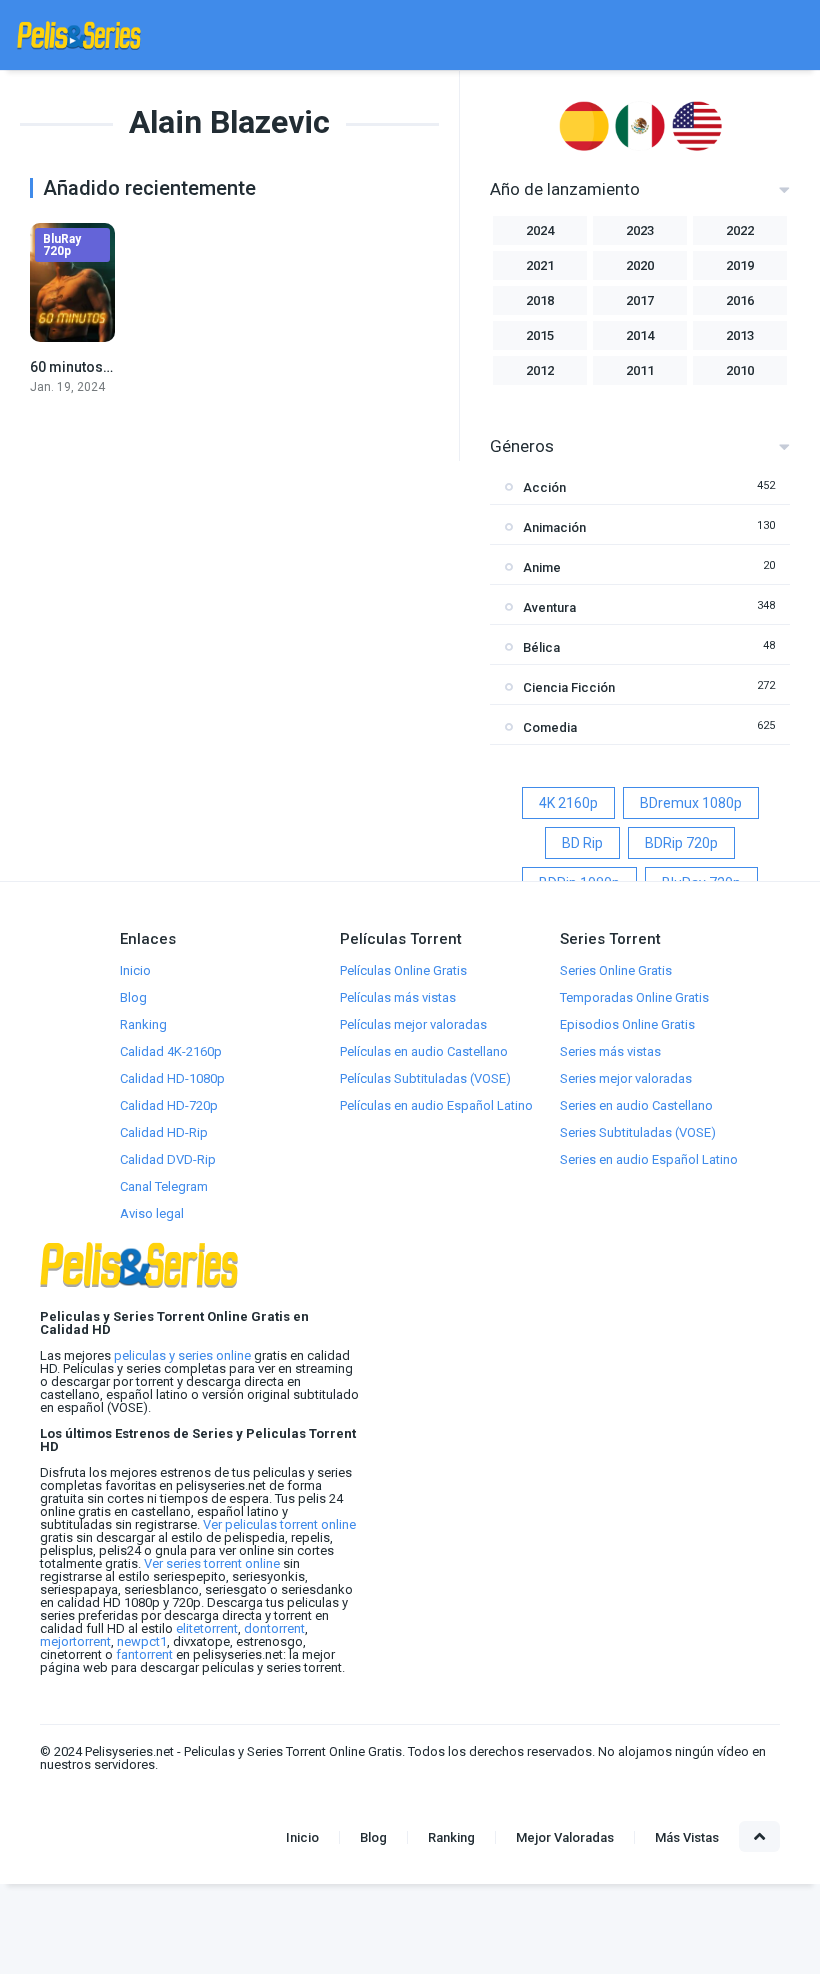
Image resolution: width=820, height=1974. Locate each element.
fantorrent (144, 1654)
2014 (640, 335)
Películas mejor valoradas (413, 1024)
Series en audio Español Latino (649, 1159)
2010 (740, 370)
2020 (640, 265)
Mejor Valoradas (565, 1837)
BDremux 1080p (691, 803)
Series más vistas (610, 1051)
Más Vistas (687, 1837)
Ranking (143, 1024)
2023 (640, 230)
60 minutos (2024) (89, 367)
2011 (640, 370)
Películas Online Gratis (403, 970)
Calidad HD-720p (169, 1105)
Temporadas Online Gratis (634, 997)
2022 (740, 230)
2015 (540, 335)
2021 (540, 265)
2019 (740, 265)
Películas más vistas (398, 997)
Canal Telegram (164, 1186)
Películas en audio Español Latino (436, 1105)
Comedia (550, 727)
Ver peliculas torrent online (279, 1524)
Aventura (549, 607)
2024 (540, 230)
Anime (542, 567)
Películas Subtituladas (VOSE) (425, 1078)
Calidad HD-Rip (164, 1132)
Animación (554, 527)
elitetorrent (207, 1628)
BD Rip (582, 843)
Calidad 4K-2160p (171, 1051)
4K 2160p (568, 803)
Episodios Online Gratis (627, 1024)
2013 (740, 335)
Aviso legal (152, 1213)
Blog (133, 997)
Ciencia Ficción (569, 687)
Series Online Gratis (616, 970)
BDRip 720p (681, 843)
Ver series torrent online (212, 1563)
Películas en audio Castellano (424, 1051)
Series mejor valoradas (626, 1078)
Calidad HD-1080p (172, 1078)
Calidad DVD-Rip (168, 1159)
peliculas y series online (182, 1355)
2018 (540, 300)
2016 (740, 300)
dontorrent (274, 1628)
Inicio (135, 970)
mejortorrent (75, 1641)
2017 (640, 300)
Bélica (541, 647)
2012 (540, 370)
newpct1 (142, 1641)
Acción (544, 487)
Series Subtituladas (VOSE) (638, 1132)
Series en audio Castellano (636, 1105)
